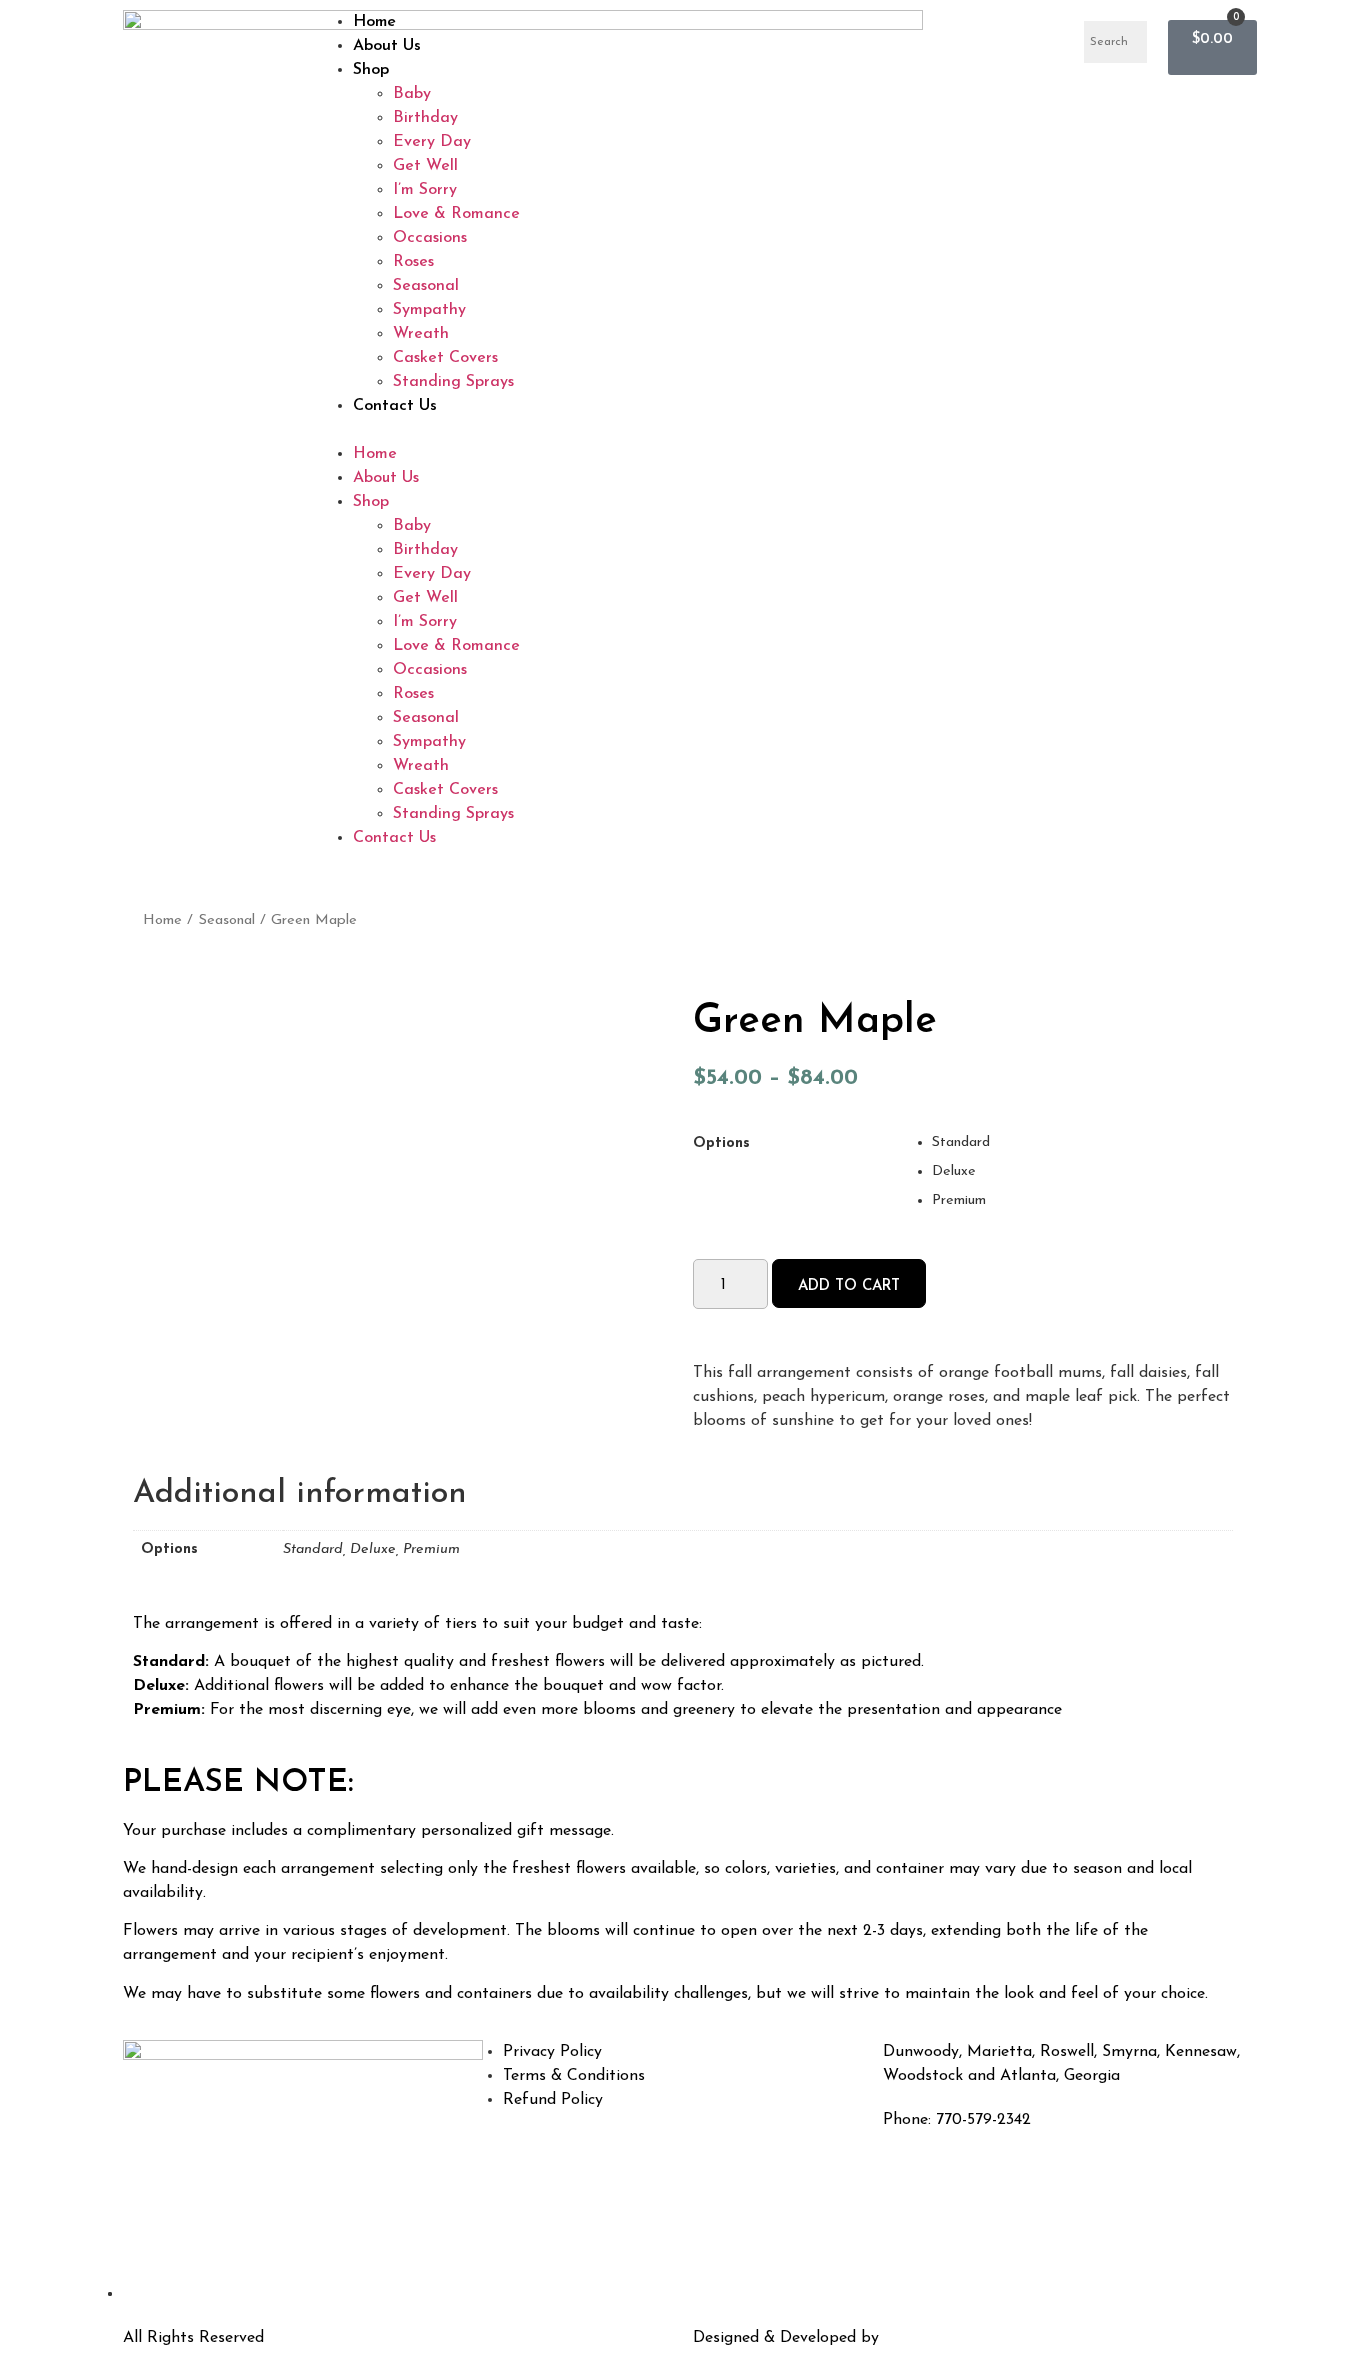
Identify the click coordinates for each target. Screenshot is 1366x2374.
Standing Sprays (453, 382)
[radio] (1082, 1143)
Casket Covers (445, 358)
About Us (387, 46)
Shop (371, 70)
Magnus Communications (976, 2338)
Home (374, 22)
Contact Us (395, 406)
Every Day (432, 142)
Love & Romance (456, 214)
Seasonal (426, 286)
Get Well (425, 166)
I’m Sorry (425, 190)
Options (721, 1144)
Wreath (421, 334)
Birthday (425, 118)
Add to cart (849, 1286)
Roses (413, 262)
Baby (412, 94)
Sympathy (429, 310)
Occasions (430, 238)
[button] (683, 430)
